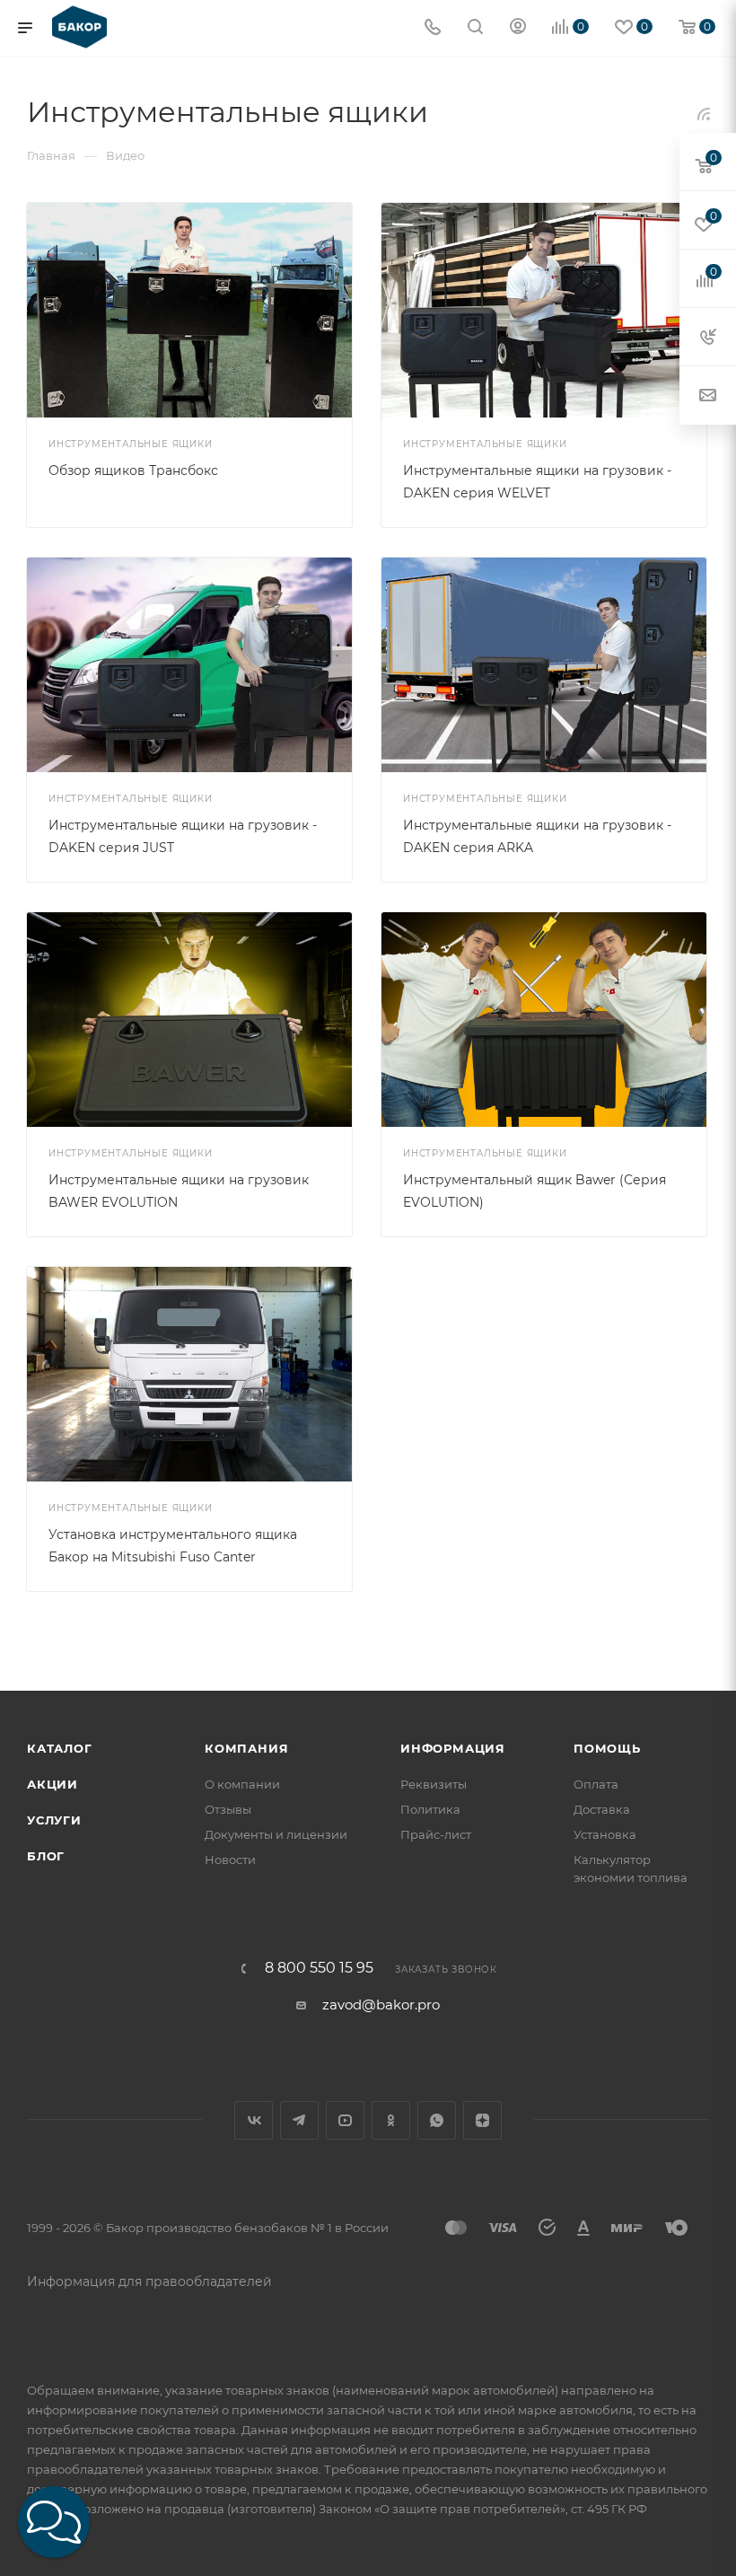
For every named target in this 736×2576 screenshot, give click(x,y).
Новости (230, 1859)
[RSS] (704, 114)
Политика (430, 1809)
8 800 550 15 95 (319, 1968)
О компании (242, 1784)
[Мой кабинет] (518, 28)
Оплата (596, 1784)
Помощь (607, 1748)
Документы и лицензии (276, 1834)
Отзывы (228, 1809)
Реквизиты (434, 1784)
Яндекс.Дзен (482, 2120)
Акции (53, 1784)
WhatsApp (437, 2120)
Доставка (602, 1809)
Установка (605, 1834)
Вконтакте (254, 2120)
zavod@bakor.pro (381, 2005)
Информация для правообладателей (149, 2281)
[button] (54, 2522)
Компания (246, 1748)
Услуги (54, 1820)
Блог (46, 1856)
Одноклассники (391, 2120)
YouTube (345, 2120)
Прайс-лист (436, 1834)
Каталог (60, 1748)
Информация (453, 1748)
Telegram (299, 2120)
